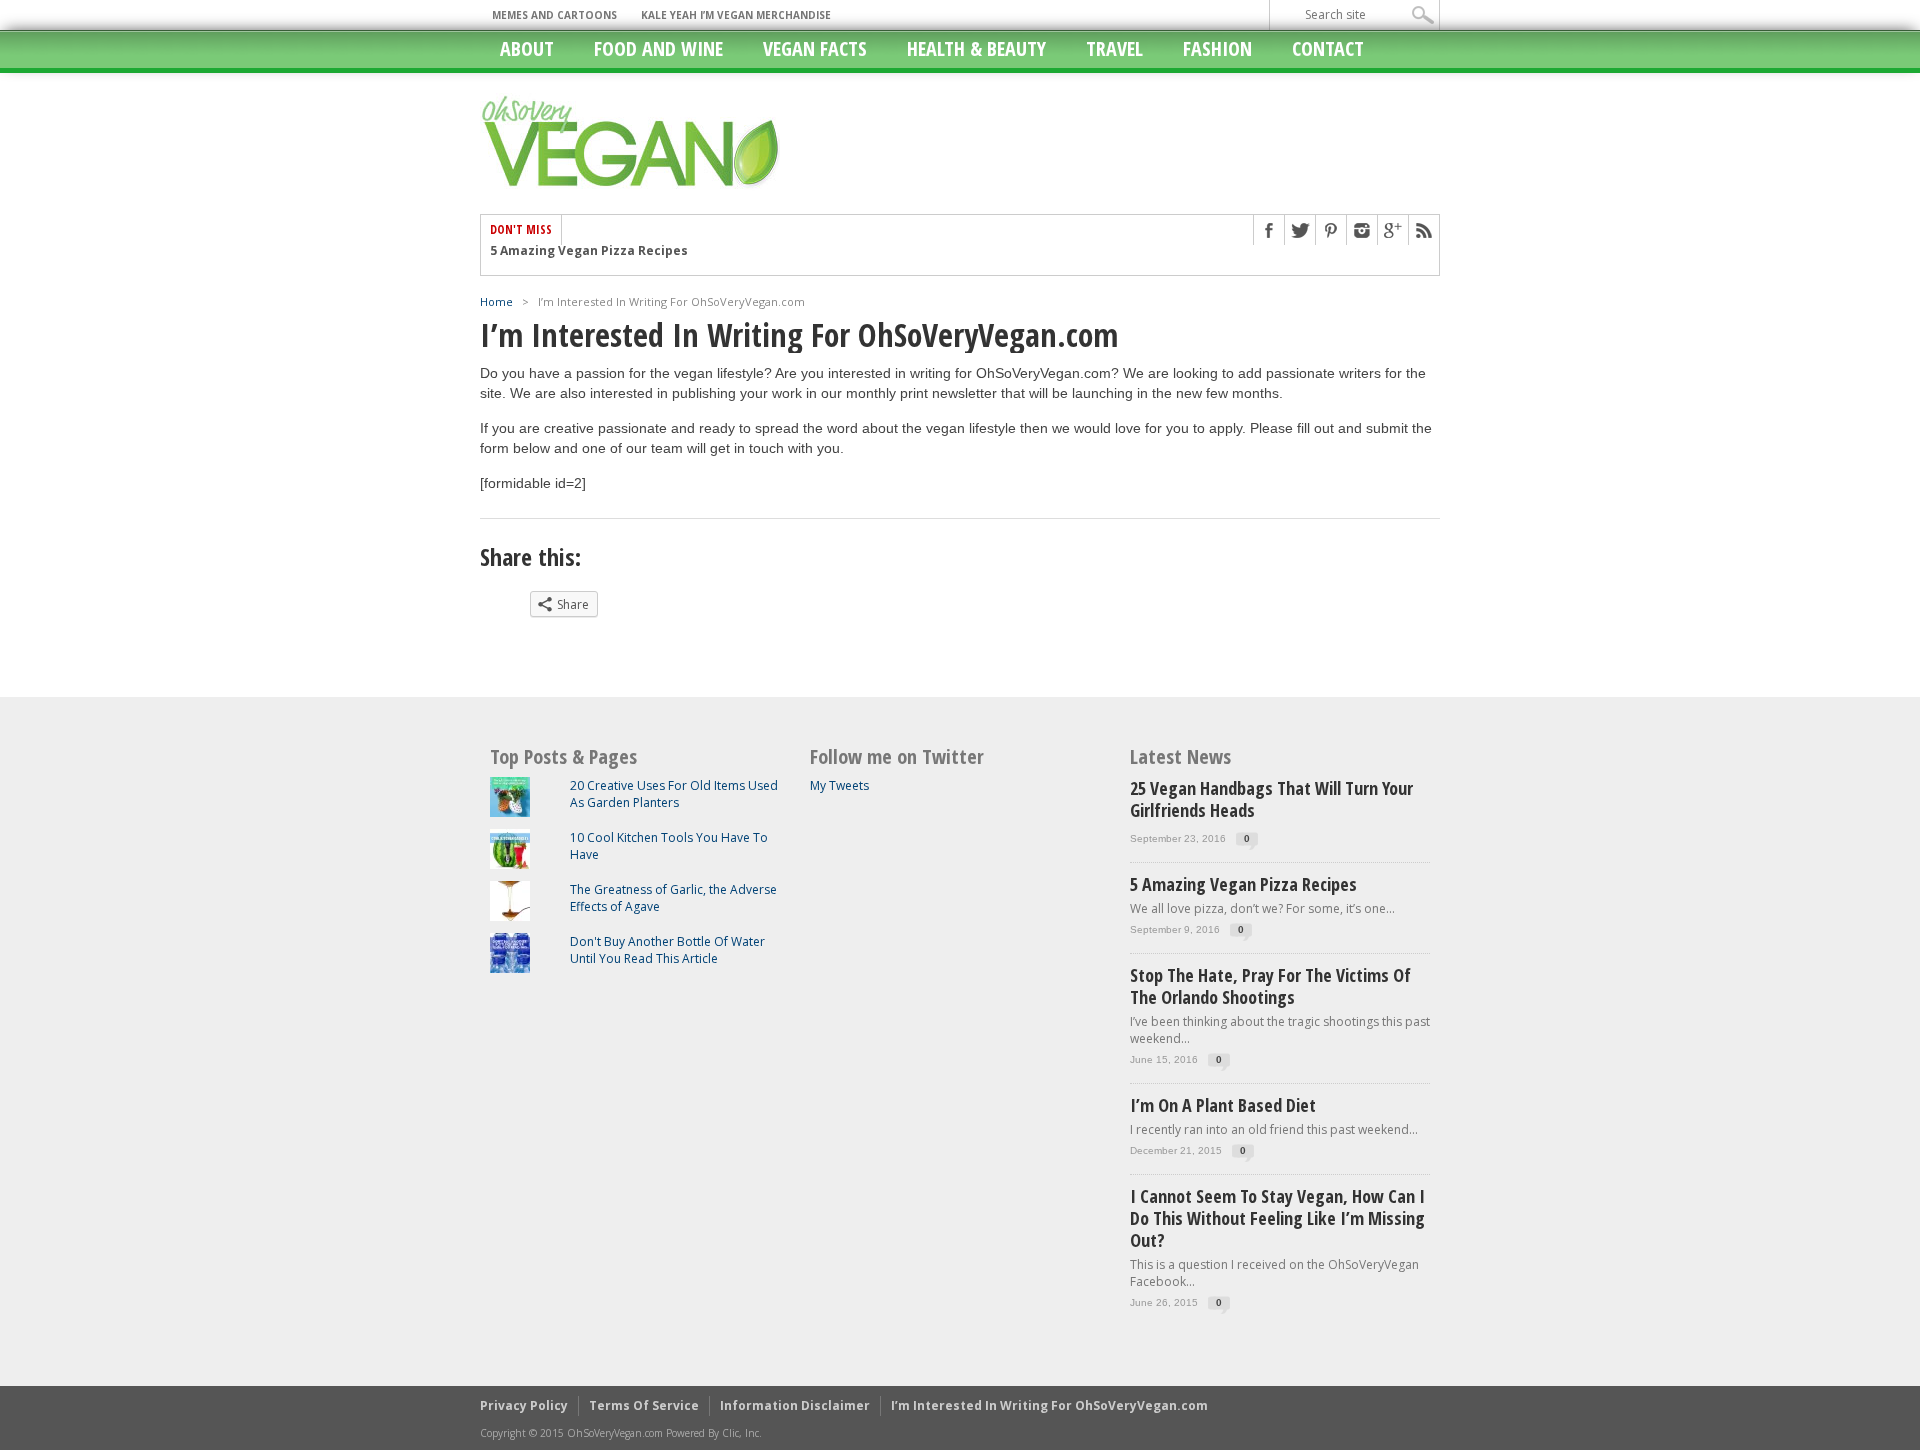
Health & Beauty (976, 48)
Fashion (1217, 48)
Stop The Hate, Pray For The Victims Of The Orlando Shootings (687, 261)
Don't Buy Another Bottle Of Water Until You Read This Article (667, 950)
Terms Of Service (644, 1405)
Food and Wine (658, 48)
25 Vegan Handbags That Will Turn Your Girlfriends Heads (1271, 799)
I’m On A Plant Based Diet (1223, 1105)
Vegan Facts (815, 48)
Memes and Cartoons (554, 15)
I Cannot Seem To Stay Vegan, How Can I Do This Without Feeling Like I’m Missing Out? (1277, 1218)
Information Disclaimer (795, 1405)
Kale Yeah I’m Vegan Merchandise (736, 15)
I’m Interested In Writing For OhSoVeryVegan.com (1049, 1405)
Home (496, 301)
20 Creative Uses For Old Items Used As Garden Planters (674, 794)
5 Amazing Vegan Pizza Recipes (1243, 884)
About (527, 48)
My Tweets (839, 785)
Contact (1328, 48)
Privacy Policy (524, 1405)
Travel (1114, 48)
